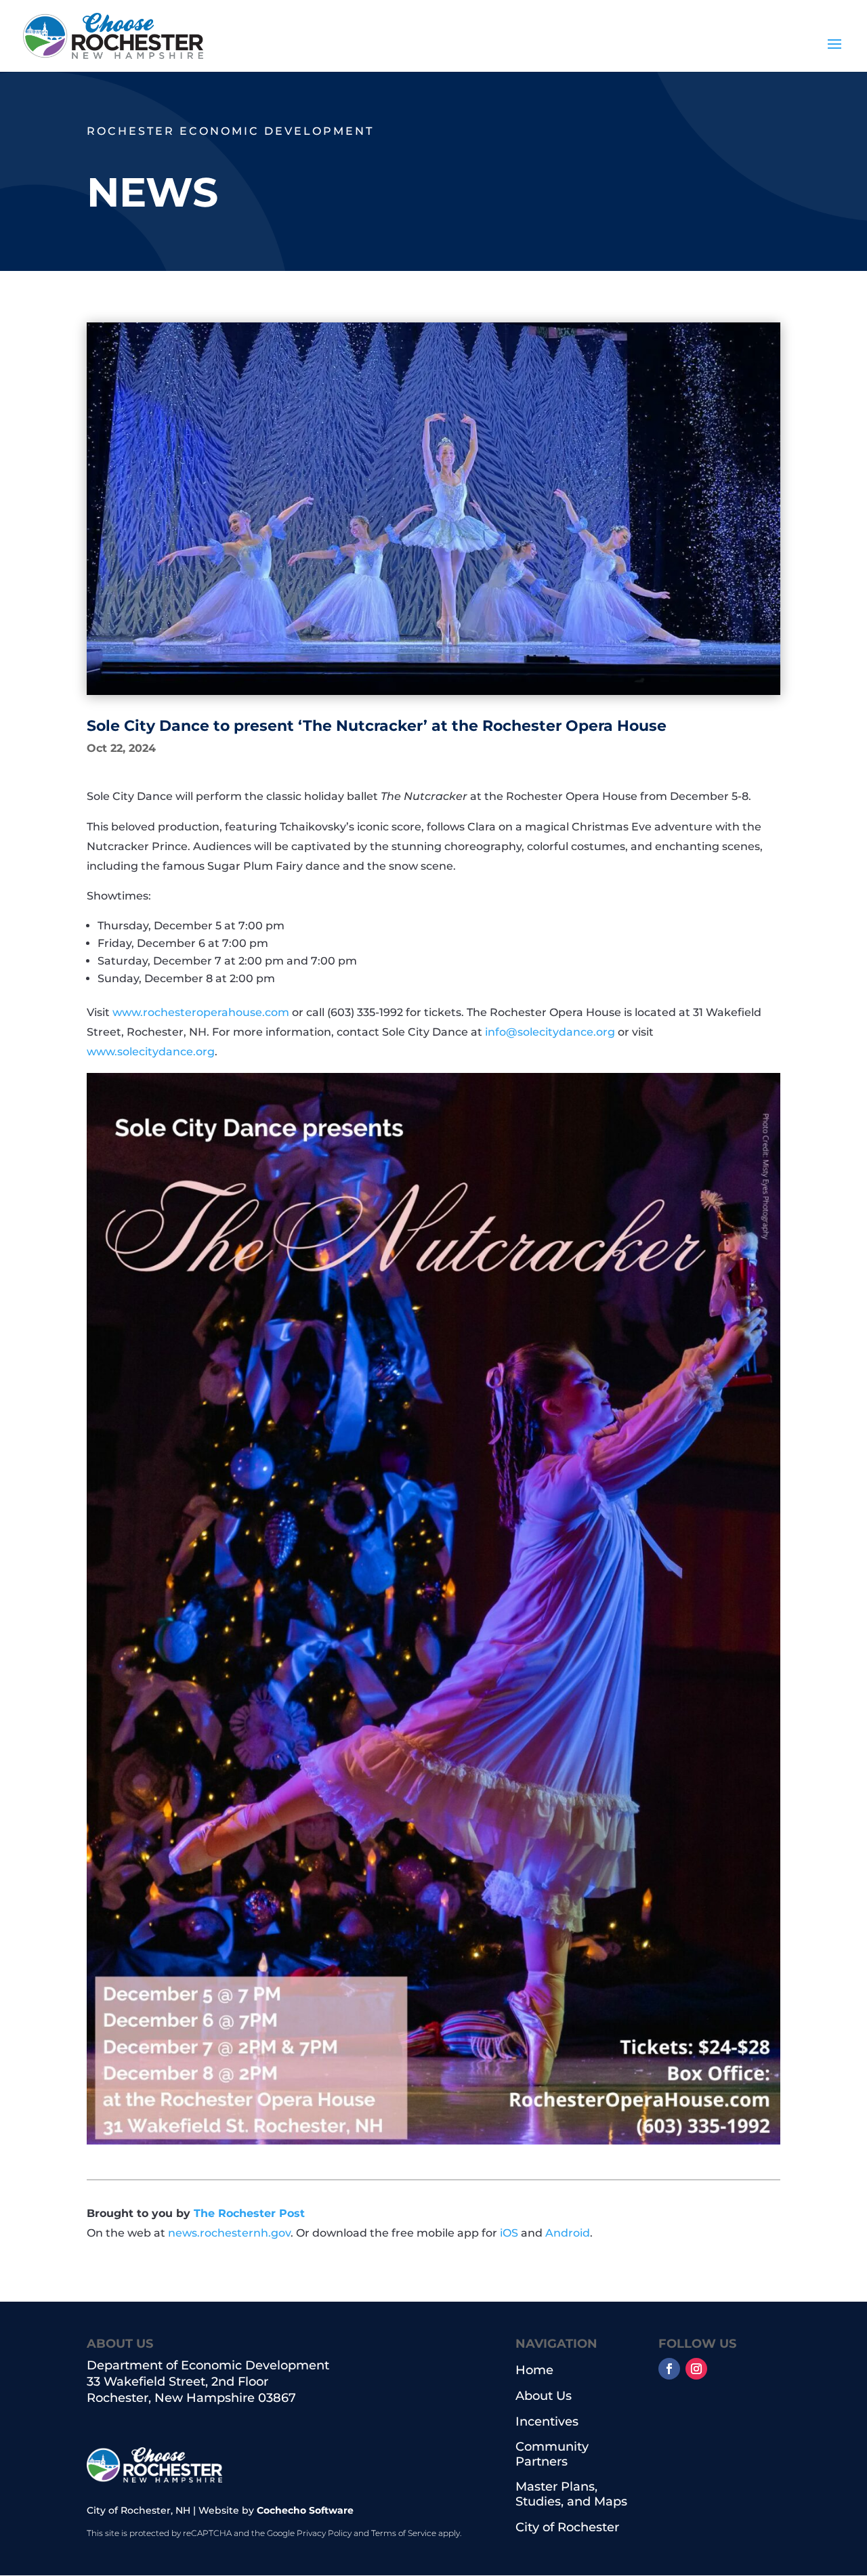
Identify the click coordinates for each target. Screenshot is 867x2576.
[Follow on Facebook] (669, 2369)
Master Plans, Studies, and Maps (571, 2494)
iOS (509, 2233)
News (152, 192)
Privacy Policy (324, 2533)
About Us (544, 2396)
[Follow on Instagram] (696, 2369)
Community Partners (552, 2454)
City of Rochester (567, 2528)
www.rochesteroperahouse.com (201, 1012)
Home (534, 2370)
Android (568, 2233)
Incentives (547, 2422)
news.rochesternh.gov (229, 2233)
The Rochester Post (249, 2213)
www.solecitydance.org (151, 1052)
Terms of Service (404, 2533)
